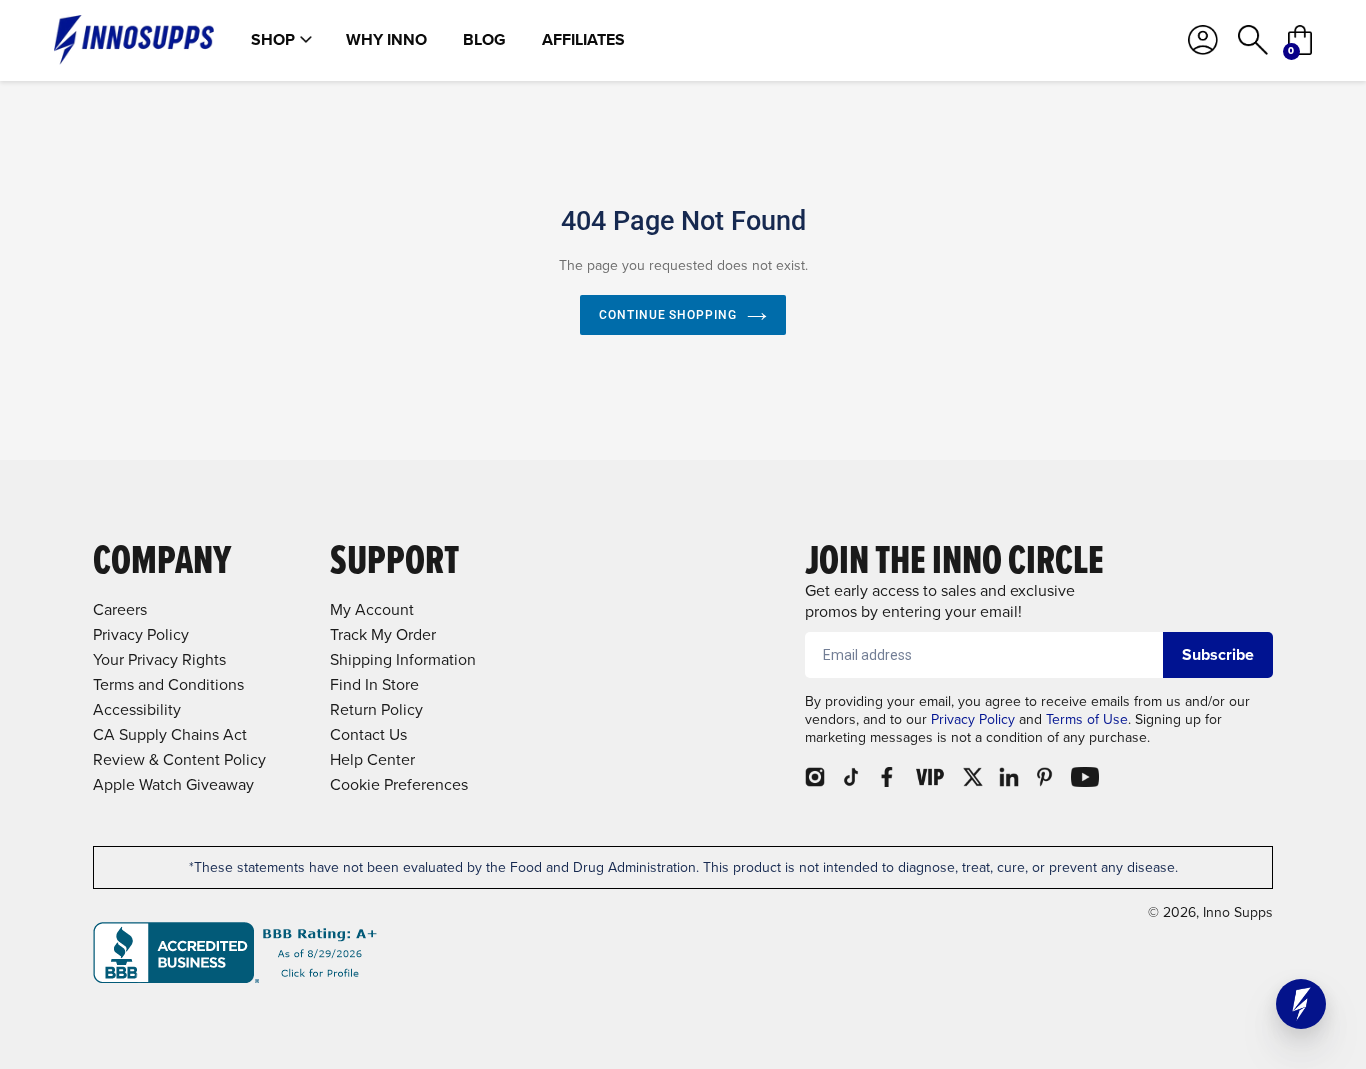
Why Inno (386, 40)
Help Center (372, 759)
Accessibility (137, 709)
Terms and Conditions (168, 684)
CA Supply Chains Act (170, 734)
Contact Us (368, 734)
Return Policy (376, 709)
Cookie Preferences (399, 784)
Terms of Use (1087, 719)
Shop (273, 40)
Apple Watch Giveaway (173, 784)
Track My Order (383, 634)
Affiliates (583, 40)
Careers (120, 609)
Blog (484, 40)
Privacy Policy (973, 719)
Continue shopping (668, 315)
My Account (372, 609)
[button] (1301, 1004)
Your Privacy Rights (159, 659)
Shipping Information (403, 659)
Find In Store (374, 684)
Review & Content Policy (179, 759)
